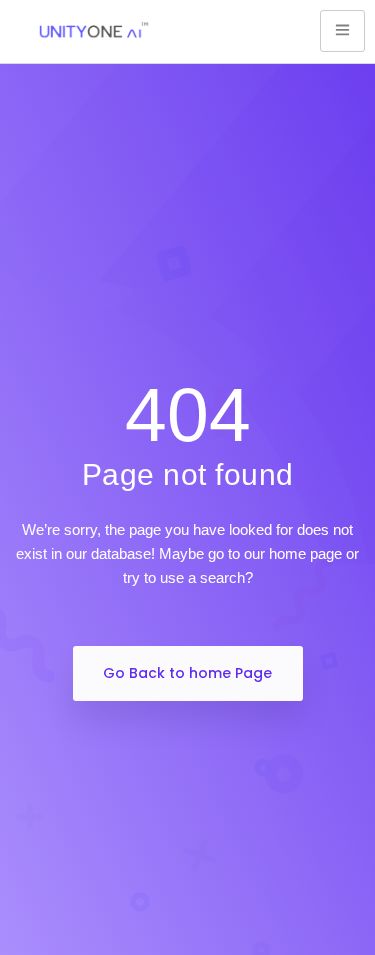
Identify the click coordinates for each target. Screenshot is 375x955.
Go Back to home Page (187, 673)
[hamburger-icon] (342, 31)
